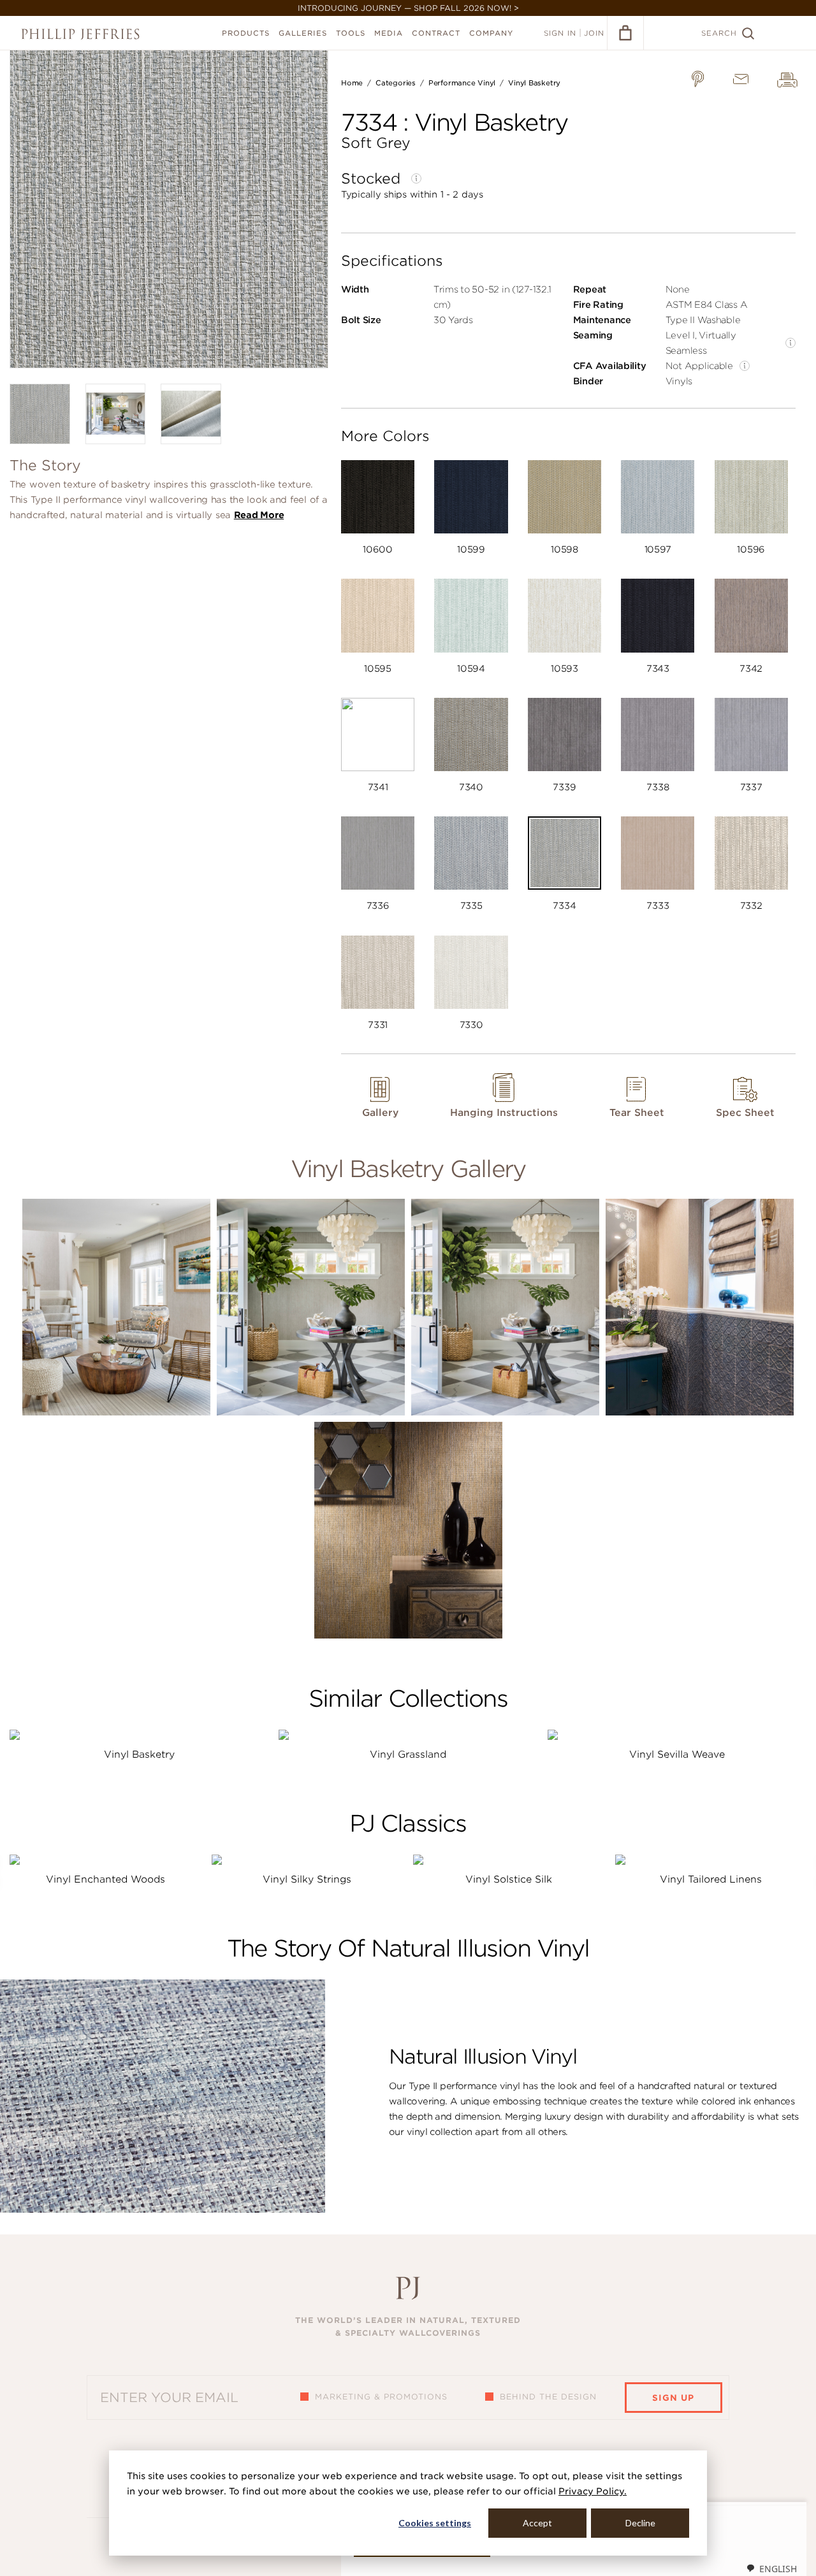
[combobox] (771, 2568)
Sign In (560, 33)
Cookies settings (435, 2523)
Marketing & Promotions (381, 2397)
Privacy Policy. (593, 2491)
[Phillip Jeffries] (80, 34)
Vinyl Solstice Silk (509, 1879)
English (778, 2569)
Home (352, 83)
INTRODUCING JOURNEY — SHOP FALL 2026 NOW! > (408, 8)
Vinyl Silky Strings (307, 1879)
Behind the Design (548, 2397)
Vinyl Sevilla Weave (677, 1755)
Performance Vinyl (462, 83)
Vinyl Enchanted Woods (106, 1879)
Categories (396, 83)
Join (594, 33)
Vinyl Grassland (408, 1755)
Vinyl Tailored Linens (711, 1879)
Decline (640, 2523)
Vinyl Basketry (534, 83)
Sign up (673, 2398)
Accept (537, 2523)
